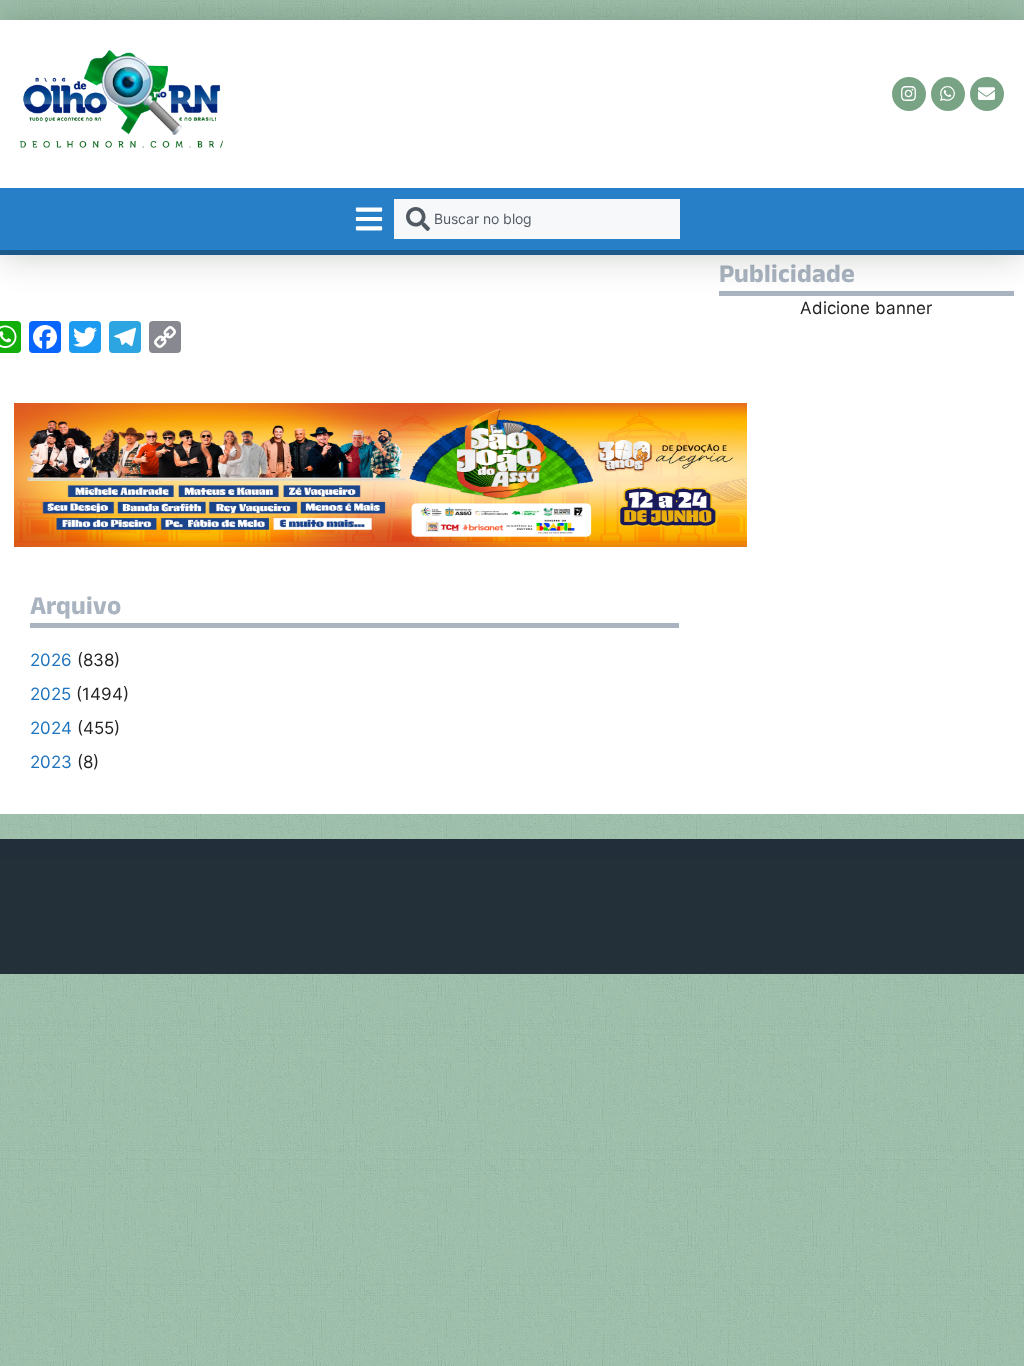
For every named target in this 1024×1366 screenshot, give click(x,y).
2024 (51, 728)
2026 (51, 660)
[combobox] (536, 219)
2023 (51, 762)
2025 (50, 694)
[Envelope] (987, 94)
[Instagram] (909, 94)
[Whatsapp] (948, 94)
